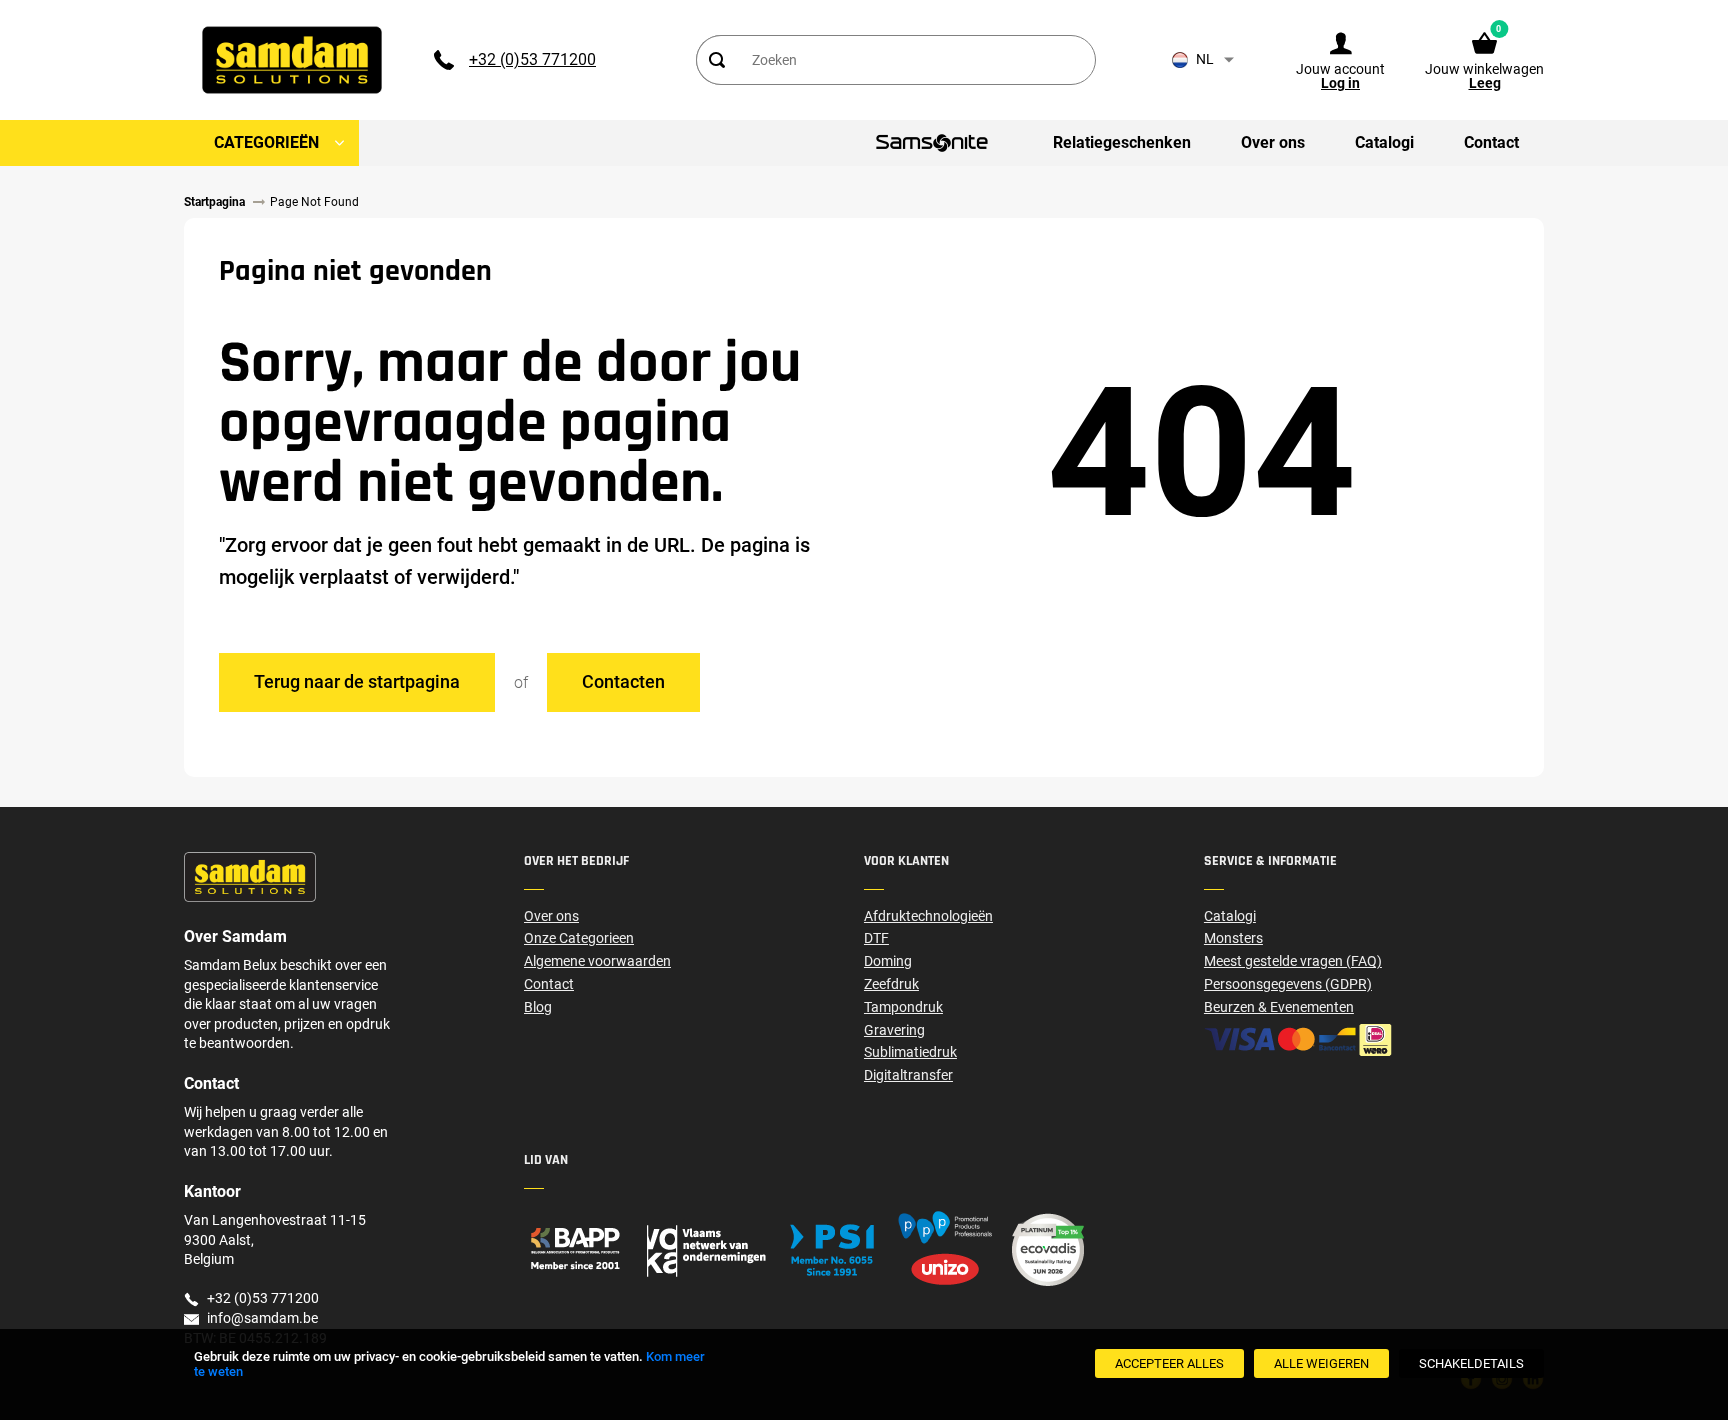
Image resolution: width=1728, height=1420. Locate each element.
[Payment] (1374, 1040)
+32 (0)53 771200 (532, 59)
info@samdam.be (262, 1318)
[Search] (717, 60)
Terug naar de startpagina (357, 681)
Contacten (623, 681)
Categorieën (266, 142)
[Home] (694, 1249)
